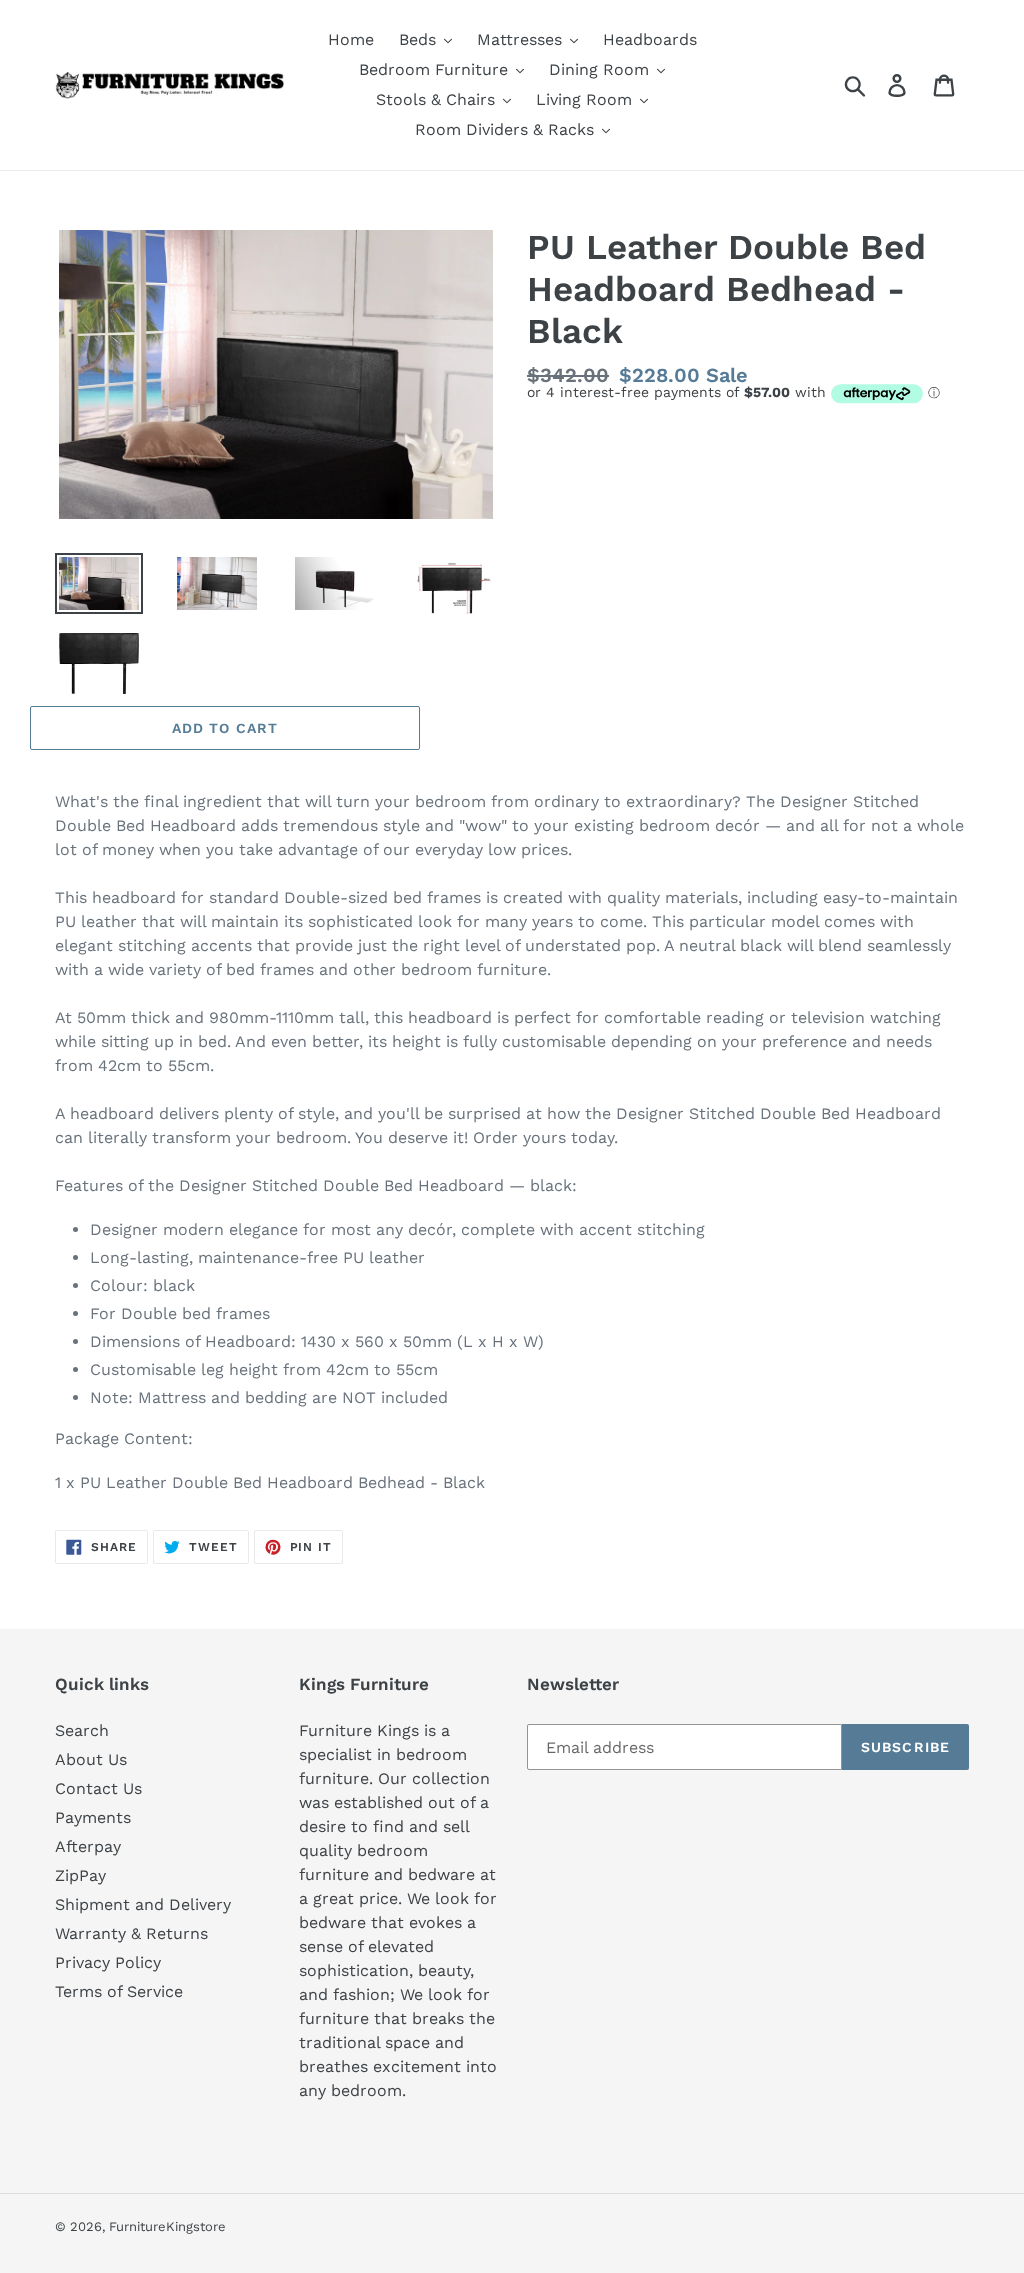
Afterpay (88, 1846)
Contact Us (98, 1788)
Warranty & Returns (131, 1933)
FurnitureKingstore (167, 2226)
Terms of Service (119, 1991)
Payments (93, 1817)
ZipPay (80, 1875)
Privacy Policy (108, 1962)
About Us (91, 1759)
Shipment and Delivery (143, 1904)
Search (82, 1730)
